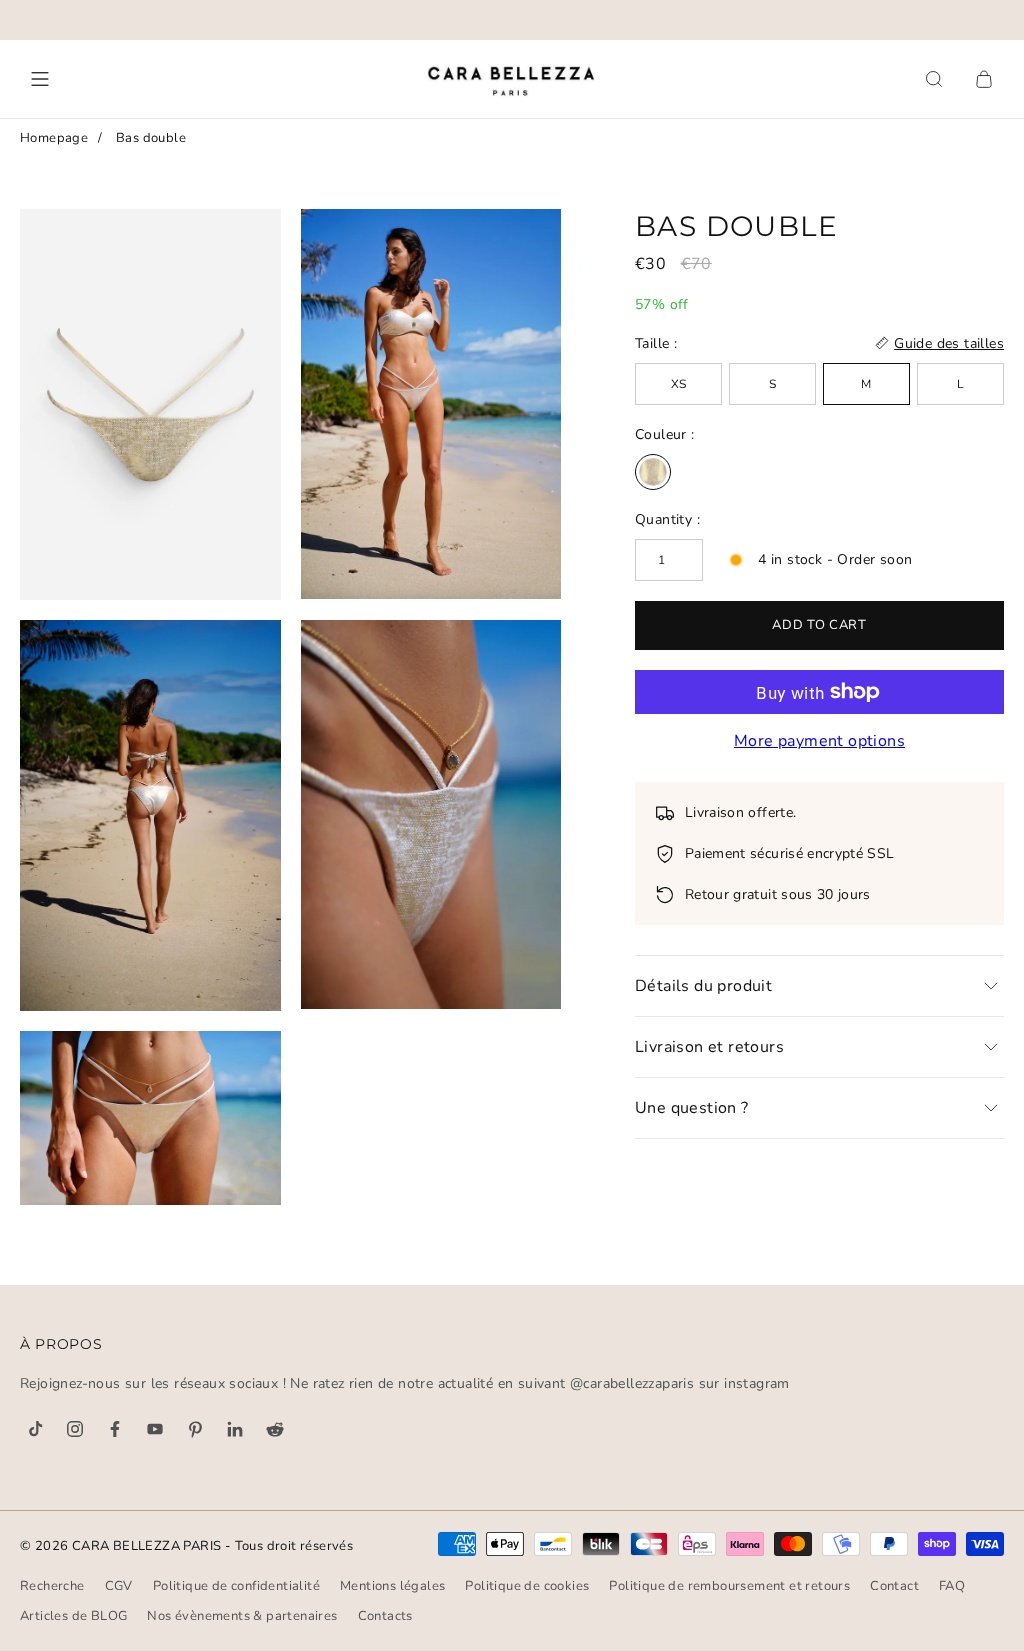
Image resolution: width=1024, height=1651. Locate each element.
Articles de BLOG (73, 1616)
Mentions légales (392, 1586)
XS (679, 384)
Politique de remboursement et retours (729, 1586)
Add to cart (819, 625)
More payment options (819, 741)
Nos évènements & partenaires (242, 1616)
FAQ (952, 1586)
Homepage (54, 138)
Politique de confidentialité (236, 1586)
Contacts (385, 1616)
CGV (119, 1586)
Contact (894, 1586)
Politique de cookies (527, 1586)
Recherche (52, 1586)
